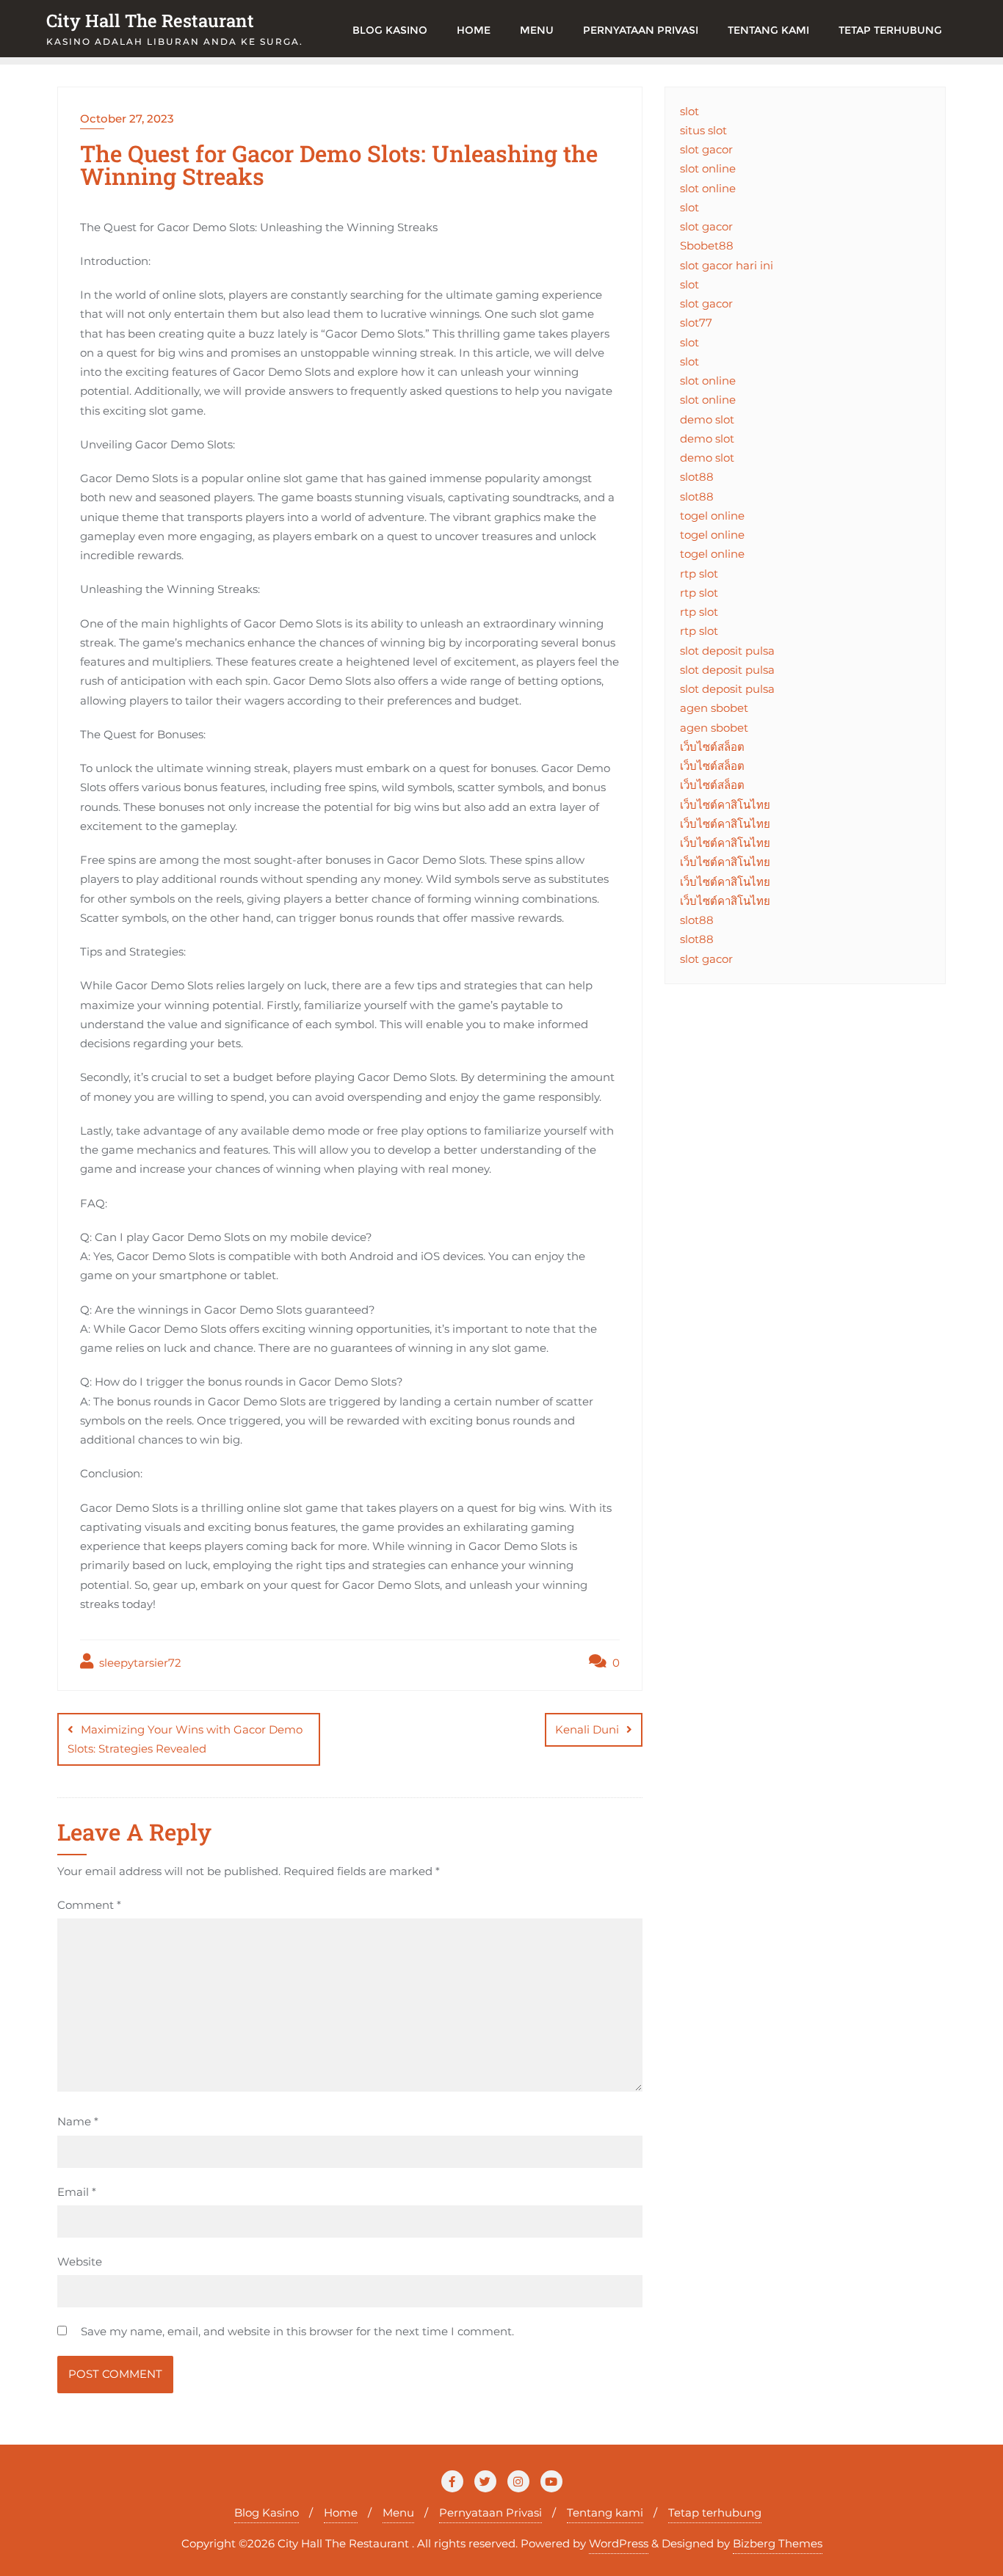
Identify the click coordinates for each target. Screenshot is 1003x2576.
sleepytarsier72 (139, 1663)
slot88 (697, 477)
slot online (708, 168)
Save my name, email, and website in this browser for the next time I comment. (297, 2331)
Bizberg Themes (778, 2543)
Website (80, 2262)
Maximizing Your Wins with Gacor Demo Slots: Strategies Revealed (185, 1739)
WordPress (619, 2543)
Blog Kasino (267, 2513)
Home (341, 2513)
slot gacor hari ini (727, 265)
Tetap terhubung (715, 2513)
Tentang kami (605, 2513)
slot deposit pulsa (727, 651)
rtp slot (699, 574)
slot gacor (706, 149)
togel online (712, 516)
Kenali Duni (587, 1729)
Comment (89, 1905)
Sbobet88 (707, 245)
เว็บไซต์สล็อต (712, 747)
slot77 (696, 323)
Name (78, 2121)
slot (689, 111)
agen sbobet (714, 708)
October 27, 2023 (127, 119)
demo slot (707, 419)
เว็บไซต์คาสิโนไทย (725, 805)
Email (77, 2192)
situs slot (703, 130)
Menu (398, 2513)
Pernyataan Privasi (490, 2513)
